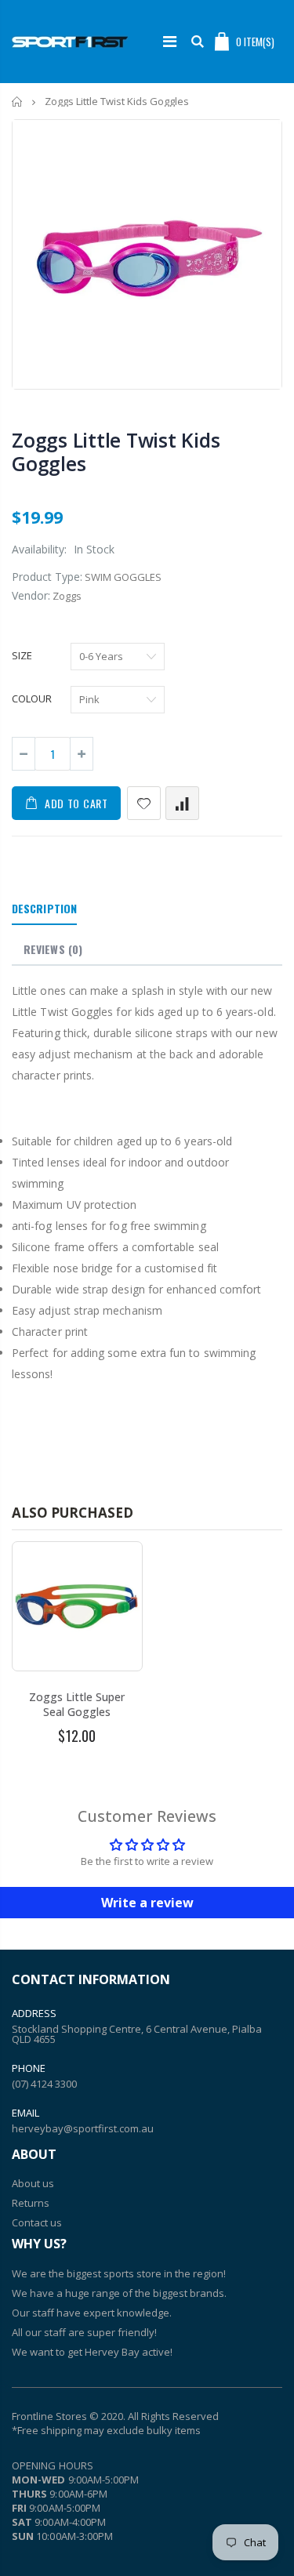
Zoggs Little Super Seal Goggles (77, 1704)
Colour (32, 698)
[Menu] (170, 41)
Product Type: (47, 577)
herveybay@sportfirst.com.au (83, 2128)
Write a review (147, 1903)
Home (18, 102)
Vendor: (31, 595)
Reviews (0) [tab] (53, 949)
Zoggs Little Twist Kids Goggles (116, 452)
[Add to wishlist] (144, 803)
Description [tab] (44, 908)
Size (22, 655)
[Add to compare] (182, 803)
